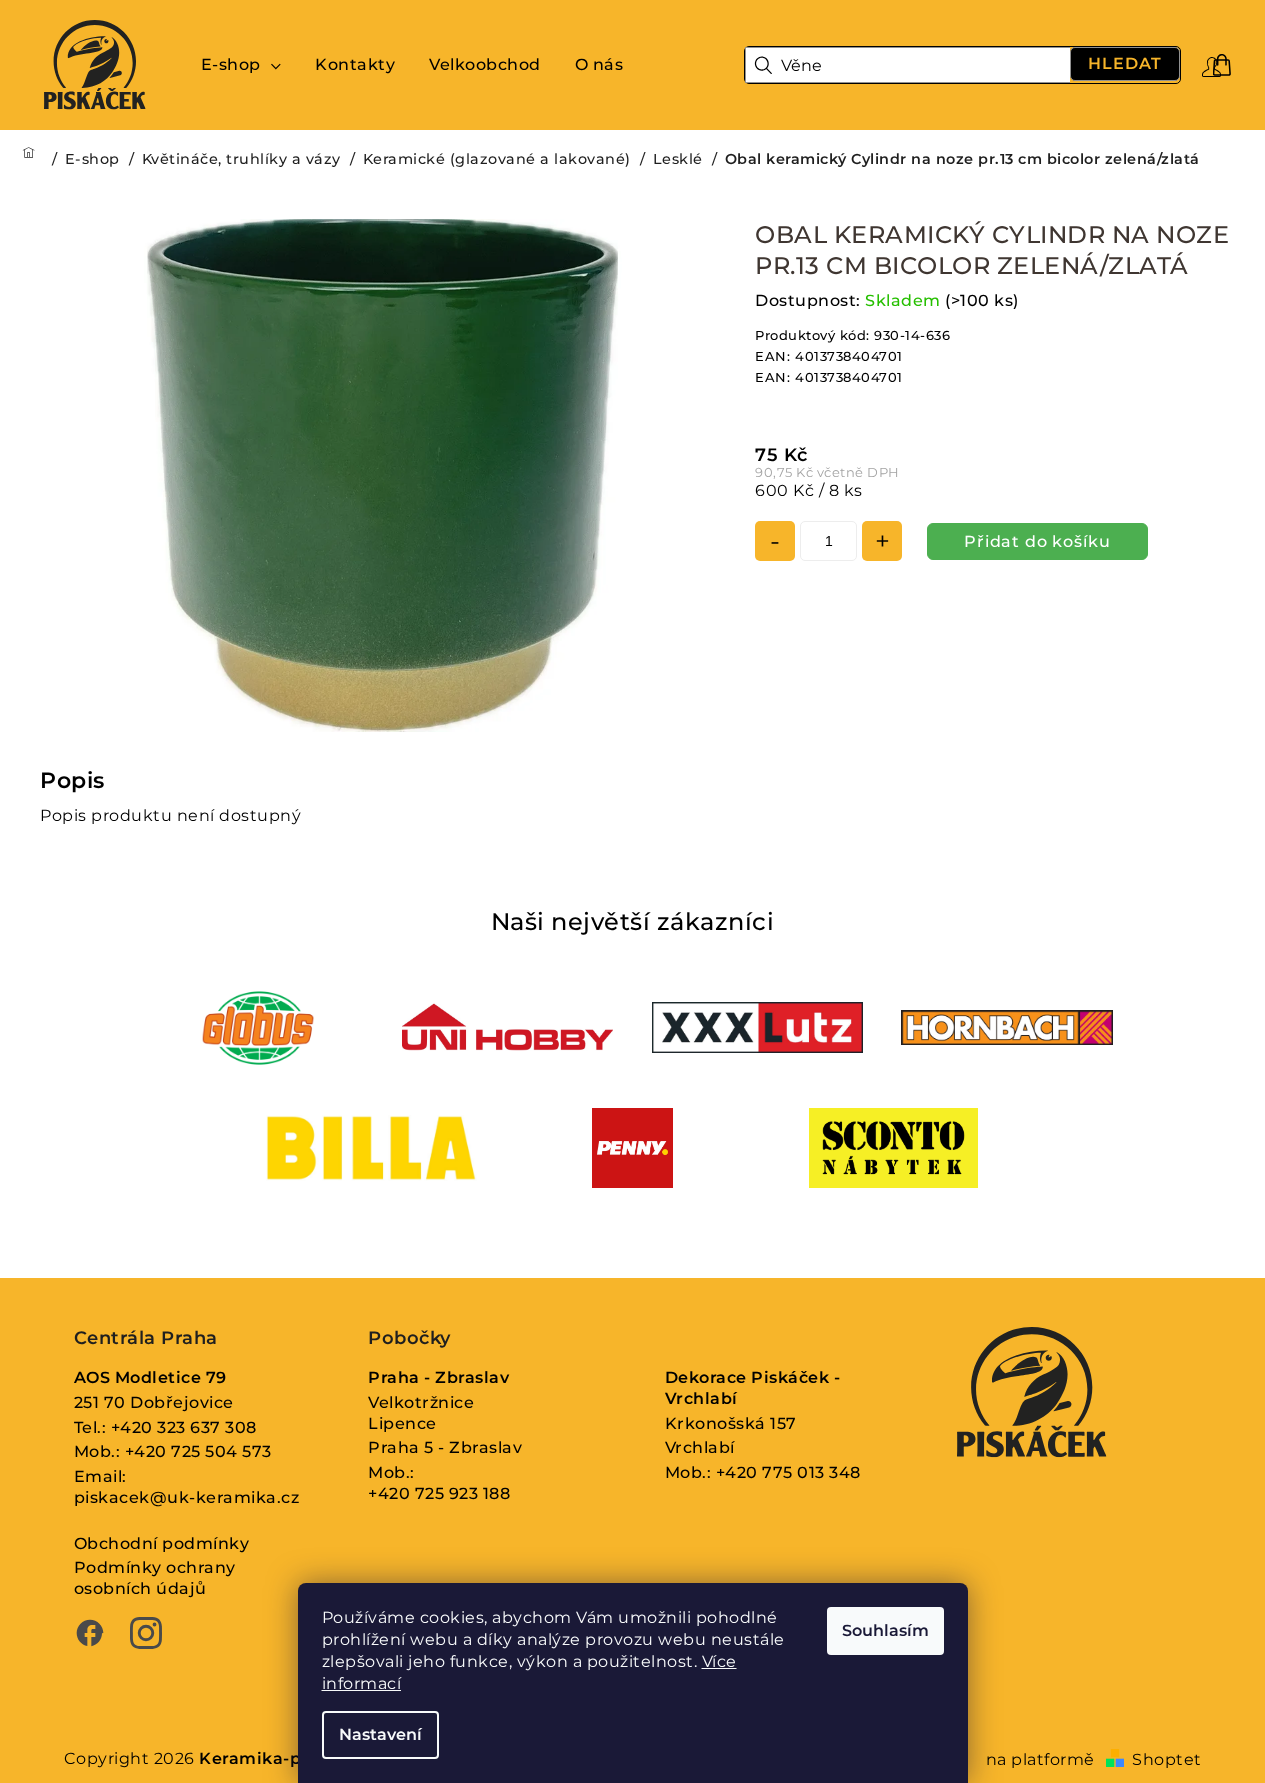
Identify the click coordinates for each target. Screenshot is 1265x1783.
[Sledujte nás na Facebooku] (90, 1636)
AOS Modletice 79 (150, 1377)
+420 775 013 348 (788, 1472)
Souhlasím (885, 1630)
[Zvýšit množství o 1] (882, 541)
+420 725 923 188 (439, 1493)
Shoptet (1167, 1759)
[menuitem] (241, 65)
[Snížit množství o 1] (775, 541)
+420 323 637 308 (184, 1427)
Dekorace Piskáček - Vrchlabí (753, 1388)
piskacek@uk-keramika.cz (187, 1497)
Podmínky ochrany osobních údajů (155, 1578)
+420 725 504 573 (198, 1451)
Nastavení (380, 1734)
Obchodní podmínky (162, 1543)
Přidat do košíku (1037, 541)
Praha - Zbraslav (438, 1377)
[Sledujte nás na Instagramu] (146, 1636)
